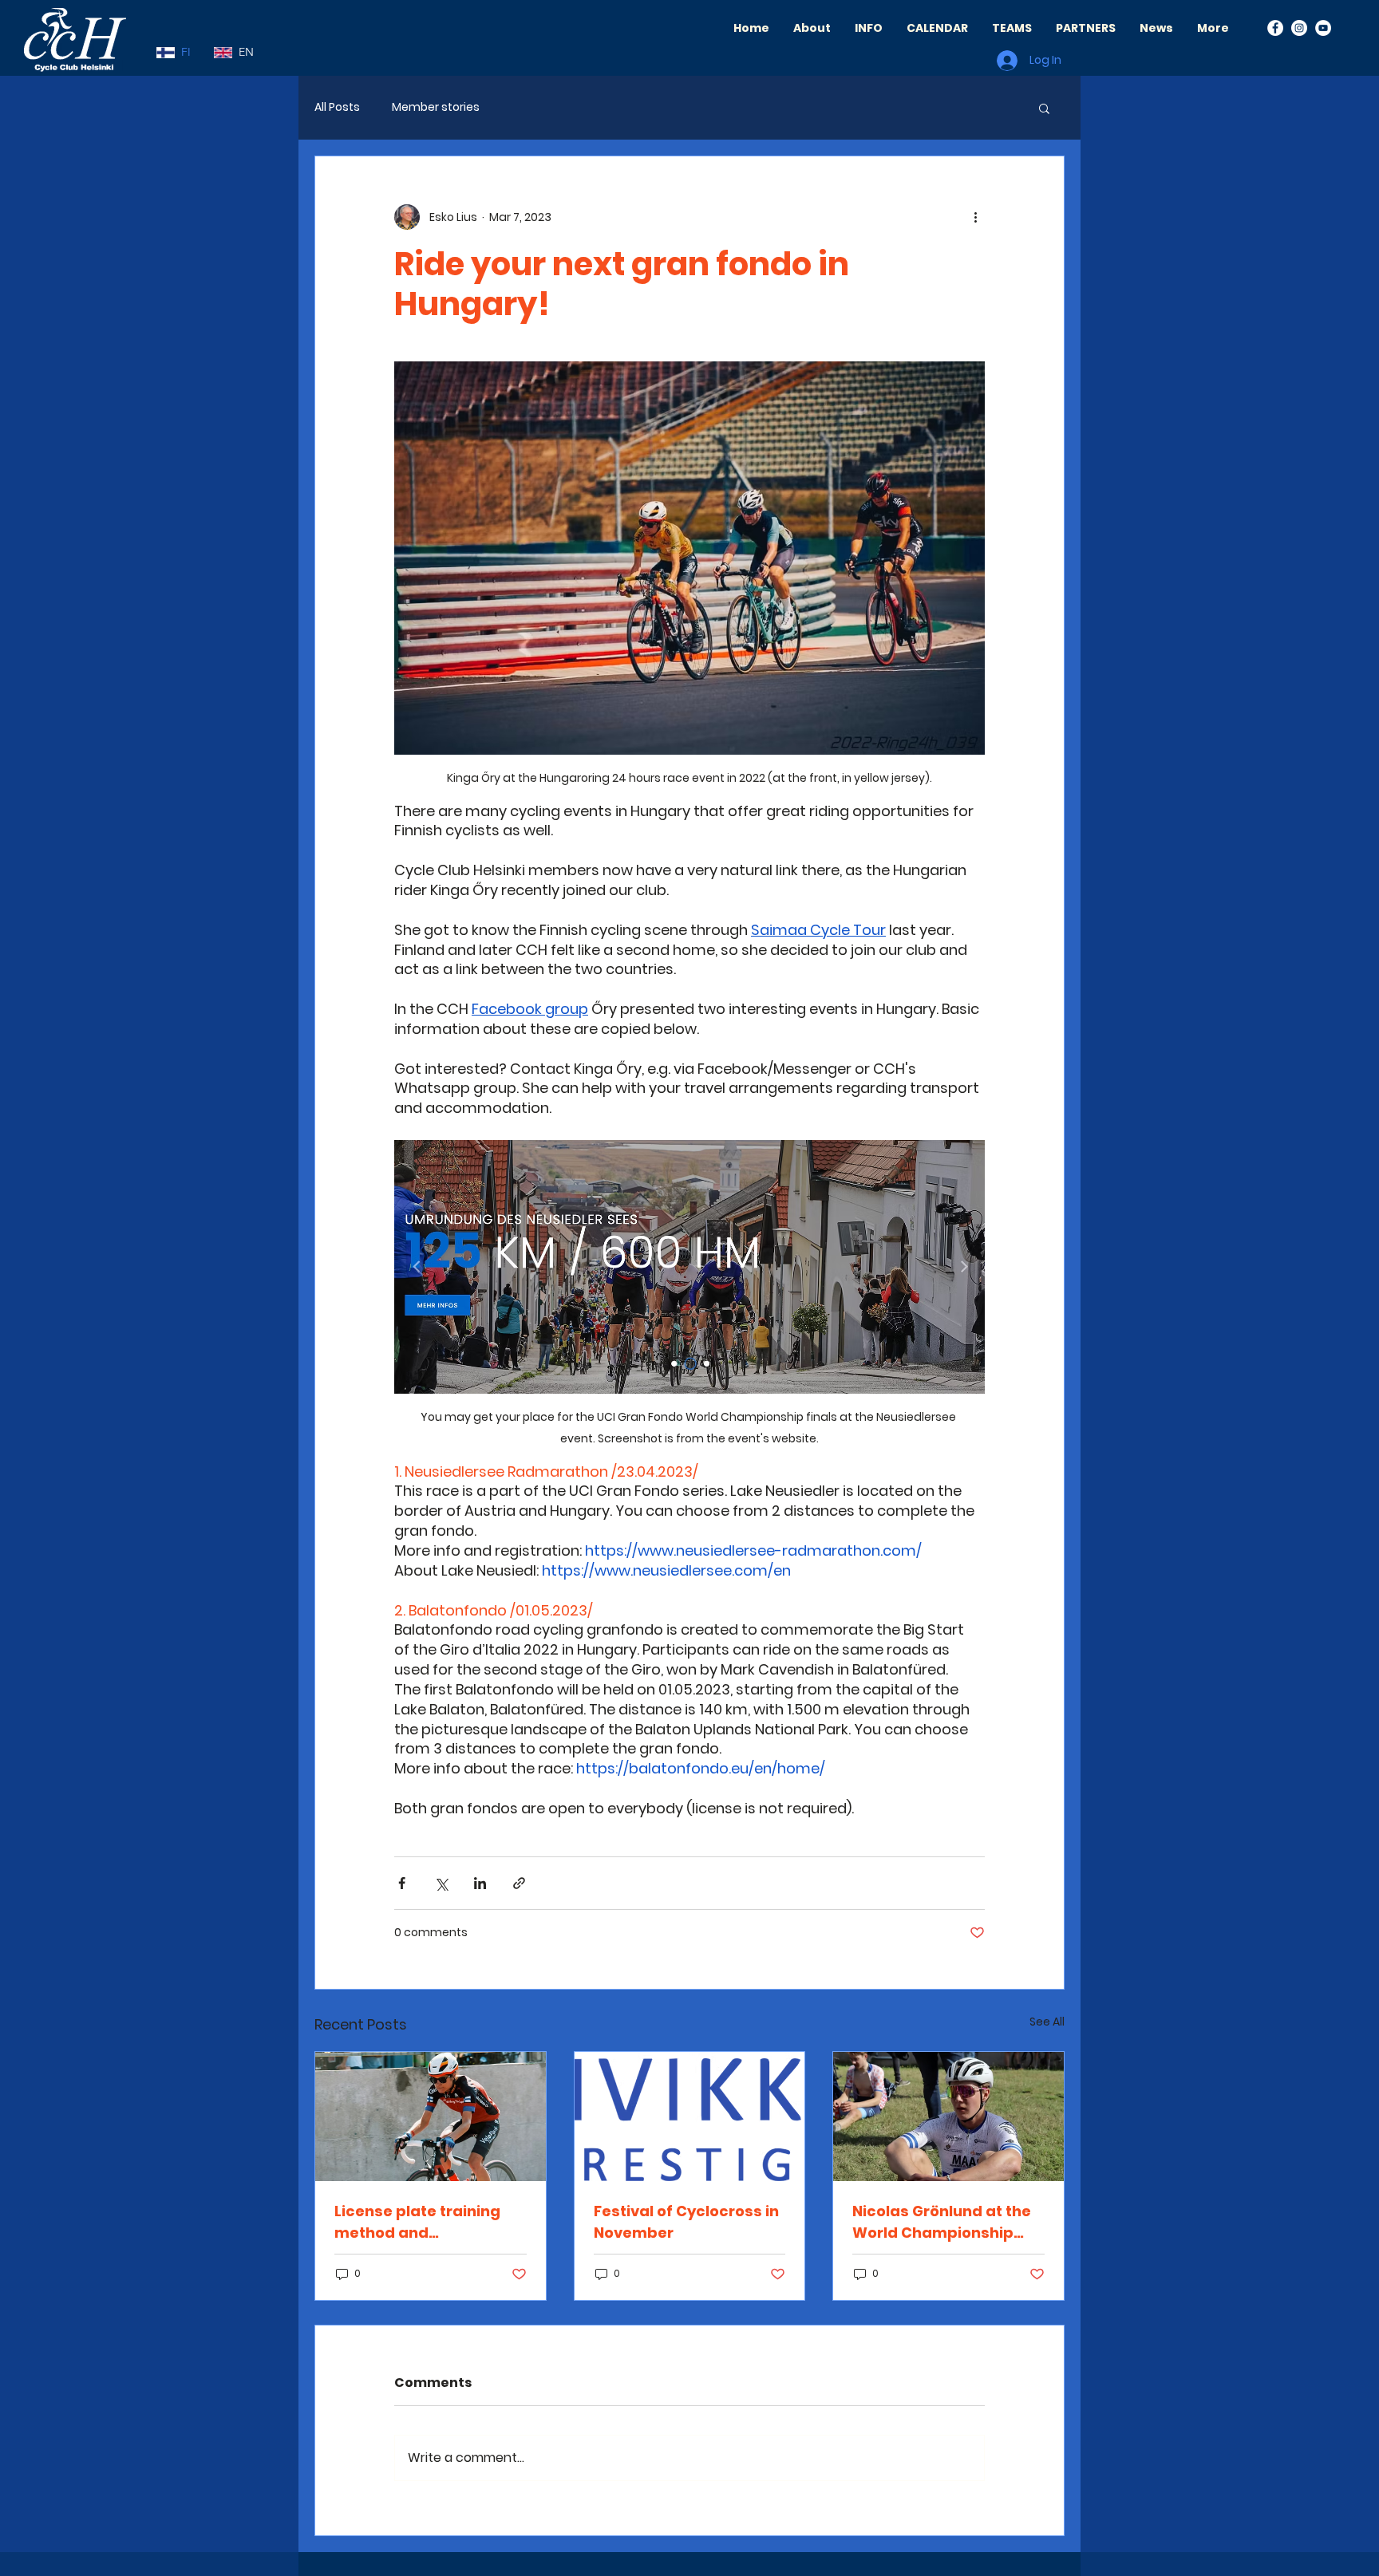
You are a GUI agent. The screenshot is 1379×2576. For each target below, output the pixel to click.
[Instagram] (1299, 28)
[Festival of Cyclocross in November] (690, 2116)
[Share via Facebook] (402, 1883)
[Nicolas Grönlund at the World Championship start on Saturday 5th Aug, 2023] (948, 2116)
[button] (1044, 108)
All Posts (337, 107)
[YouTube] (1323, 28)
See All (1047, 2022)
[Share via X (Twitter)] (441, 1883)
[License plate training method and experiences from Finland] (431, 2116)
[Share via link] (519, 1883)
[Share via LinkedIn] (480, 1883)
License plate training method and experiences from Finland (417, 2222)
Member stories (436, 107)
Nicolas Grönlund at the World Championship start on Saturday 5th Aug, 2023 (942, 2222)
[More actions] (975, 217)
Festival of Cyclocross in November (686, 2222)
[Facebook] (1275, 28)
